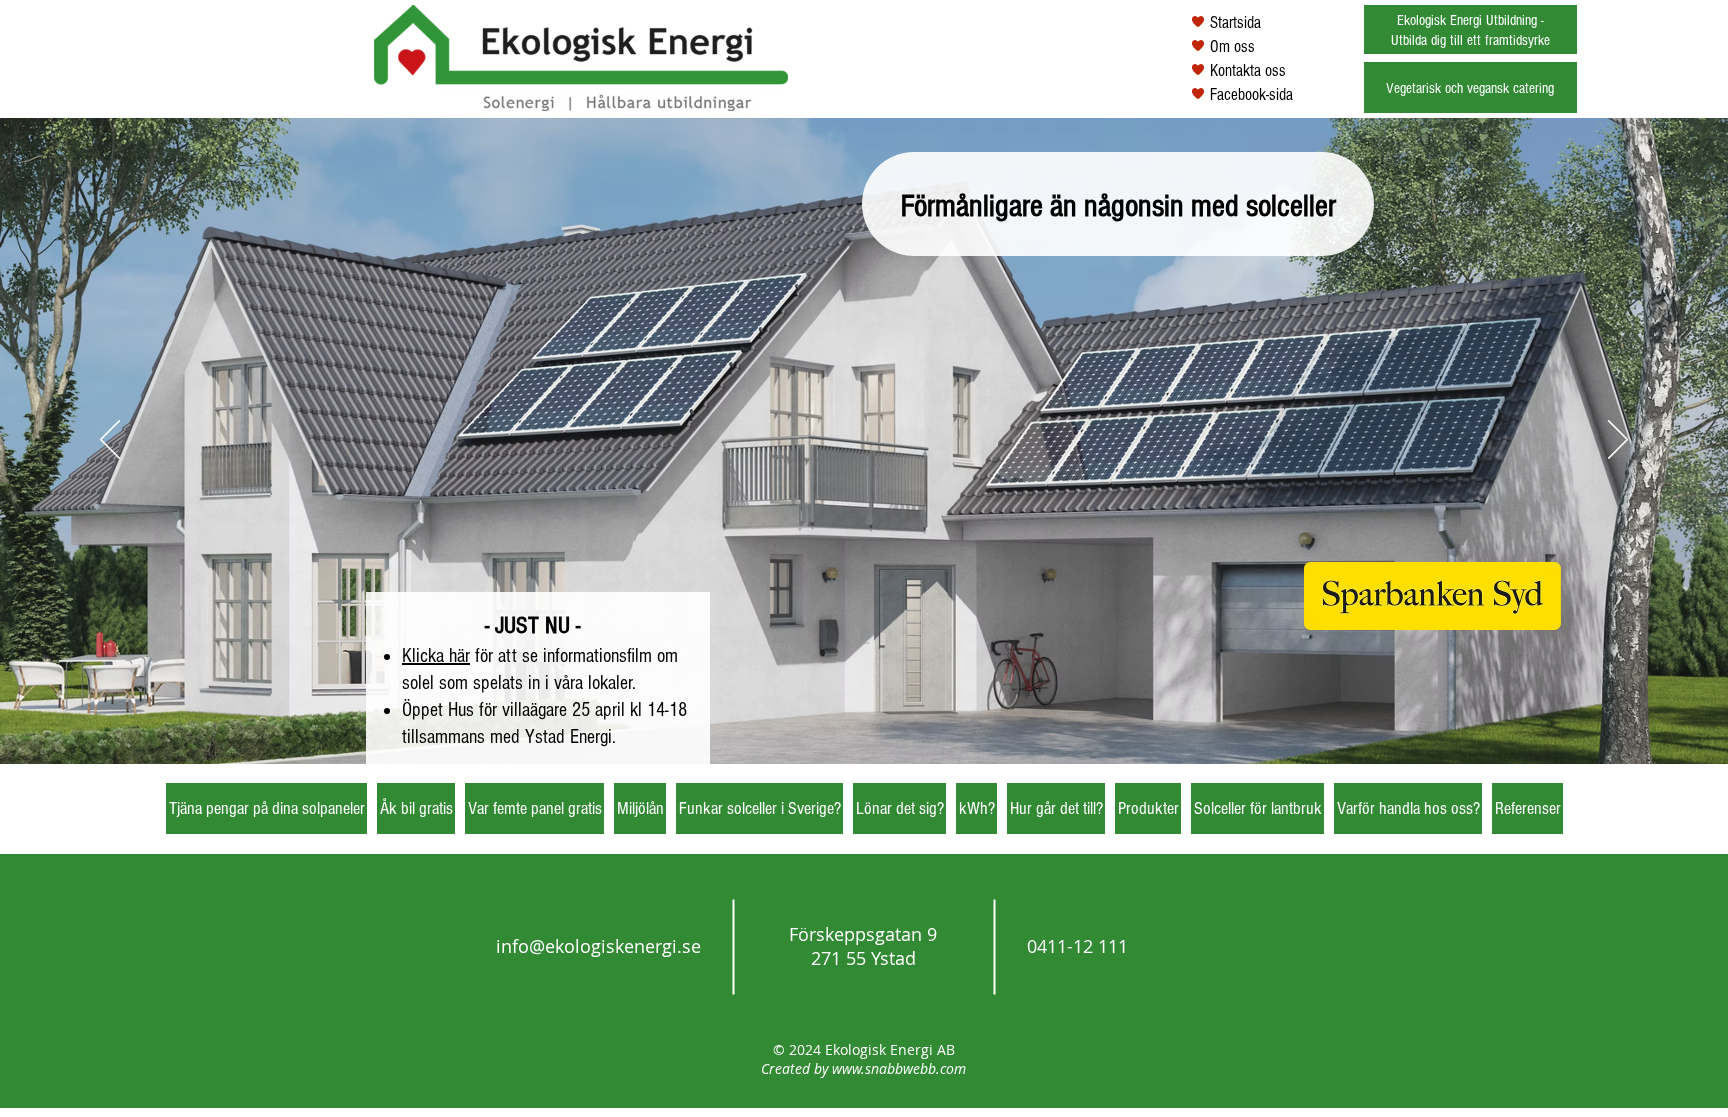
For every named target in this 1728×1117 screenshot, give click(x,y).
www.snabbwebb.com (899, 1068)
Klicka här (436, 656)
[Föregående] (110, 441)
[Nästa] (1618, 441)
